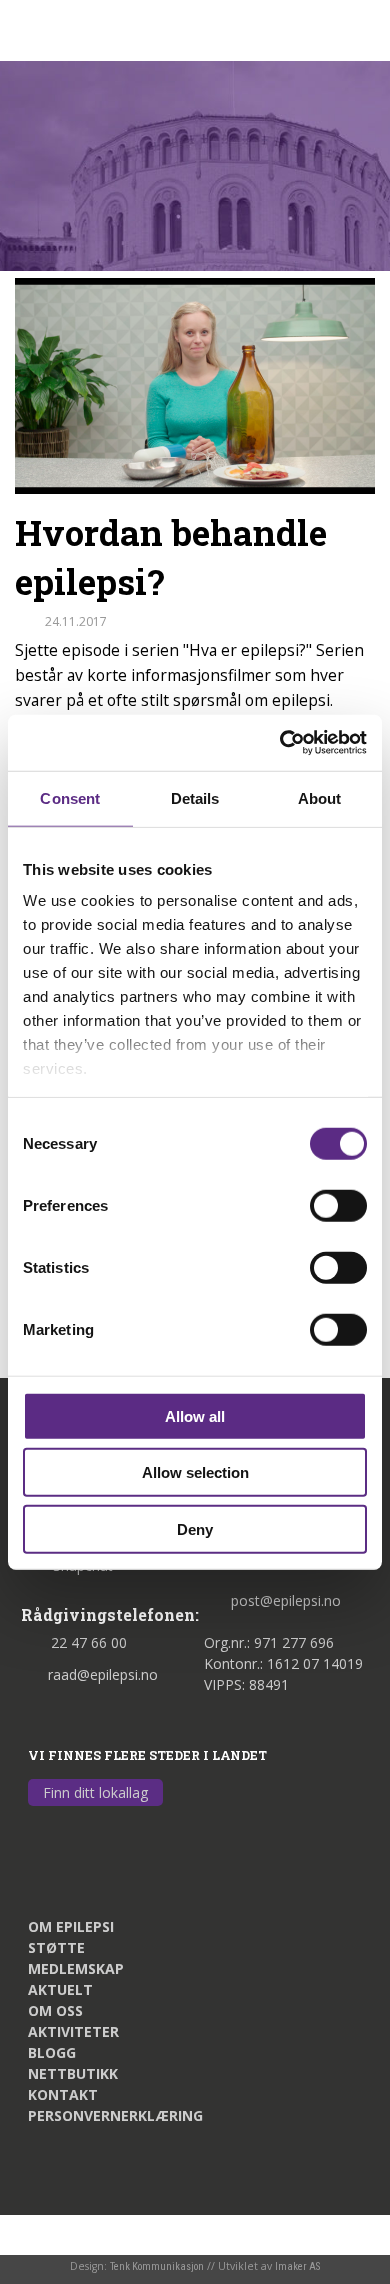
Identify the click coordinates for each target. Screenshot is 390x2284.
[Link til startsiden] (112, 28)
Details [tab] (195, 797)
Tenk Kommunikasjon (157, 2266)
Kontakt (63, 2094)
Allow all (195, 1415)
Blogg (52, 2052)
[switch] (338, 1205)
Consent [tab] (70, 797)
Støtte (56, 1947)
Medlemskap (76, 1968)
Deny (195, 1528)
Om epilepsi (71, 1926)
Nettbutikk (73, 2073)
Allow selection (195, 1472)
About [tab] (320, 797)
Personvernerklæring (115, 2115)
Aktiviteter (73, 2031)
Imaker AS (297, 2266)
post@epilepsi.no (286, 1600)
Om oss (55, 2010)
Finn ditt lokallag (95, 1792)
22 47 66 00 (89, 1642)
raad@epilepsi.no (103, 1674)
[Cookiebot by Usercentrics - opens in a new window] (280, 743)
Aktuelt (60, 1989)
